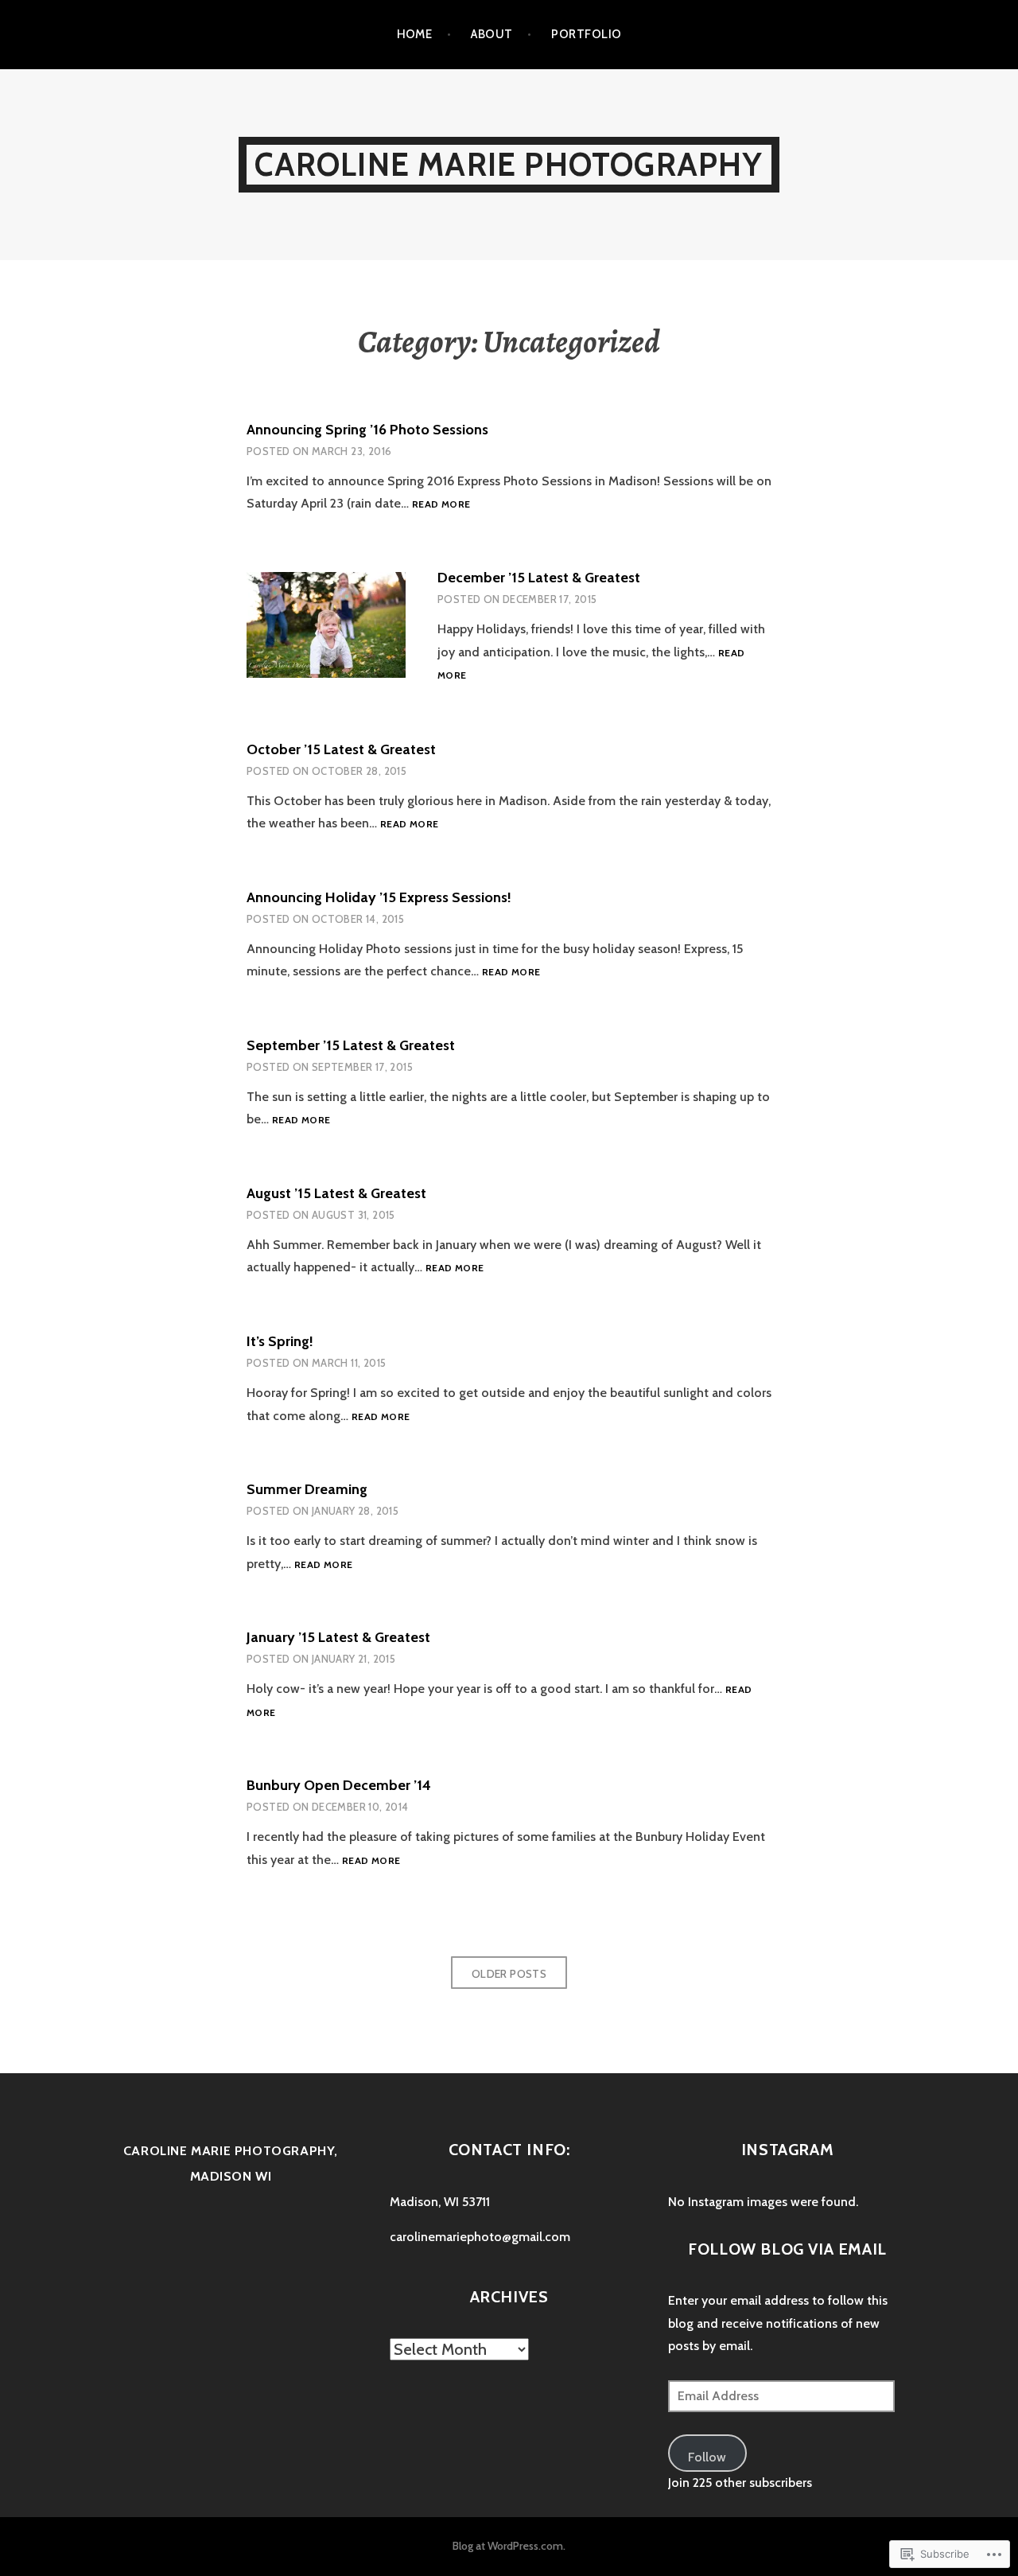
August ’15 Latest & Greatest (336, 1193)
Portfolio (586, 34)
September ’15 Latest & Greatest (351, 1045)
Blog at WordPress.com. (509, 2546)
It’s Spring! (280, 1341)
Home (415, 34)
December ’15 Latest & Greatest (539, 578)
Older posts (509, 1974)
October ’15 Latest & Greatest (341, 749)
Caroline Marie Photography (509, 164)
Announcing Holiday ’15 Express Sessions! (379, 897)
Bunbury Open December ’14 (339, 1785)
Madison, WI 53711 (440, 2202)
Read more (441, 505)
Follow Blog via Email (787, 2249)
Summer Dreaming (307, 1489)
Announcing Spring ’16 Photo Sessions (367, 430)
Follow (707, 2457)
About (492, 34)
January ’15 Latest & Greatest (338, 1637)
